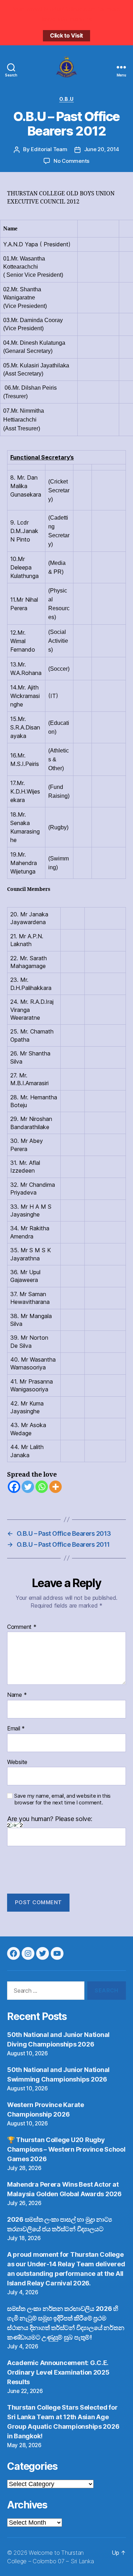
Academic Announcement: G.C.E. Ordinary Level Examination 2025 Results (58, 2372)
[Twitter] (28, 1487)
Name (17, 1695)
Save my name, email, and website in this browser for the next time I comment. (62, 1799)
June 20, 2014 (102, 149)
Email (16, 1729)
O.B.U (66, 99)
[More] (56, 1487)
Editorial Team (49, 149)
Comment (22, 1627)
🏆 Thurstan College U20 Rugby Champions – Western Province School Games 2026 (66, 2149)
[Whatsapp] (42, 1487)
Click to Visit (66, 35)
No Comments (71, 161)
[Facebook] (14, 1487)
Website (17, 1762)
